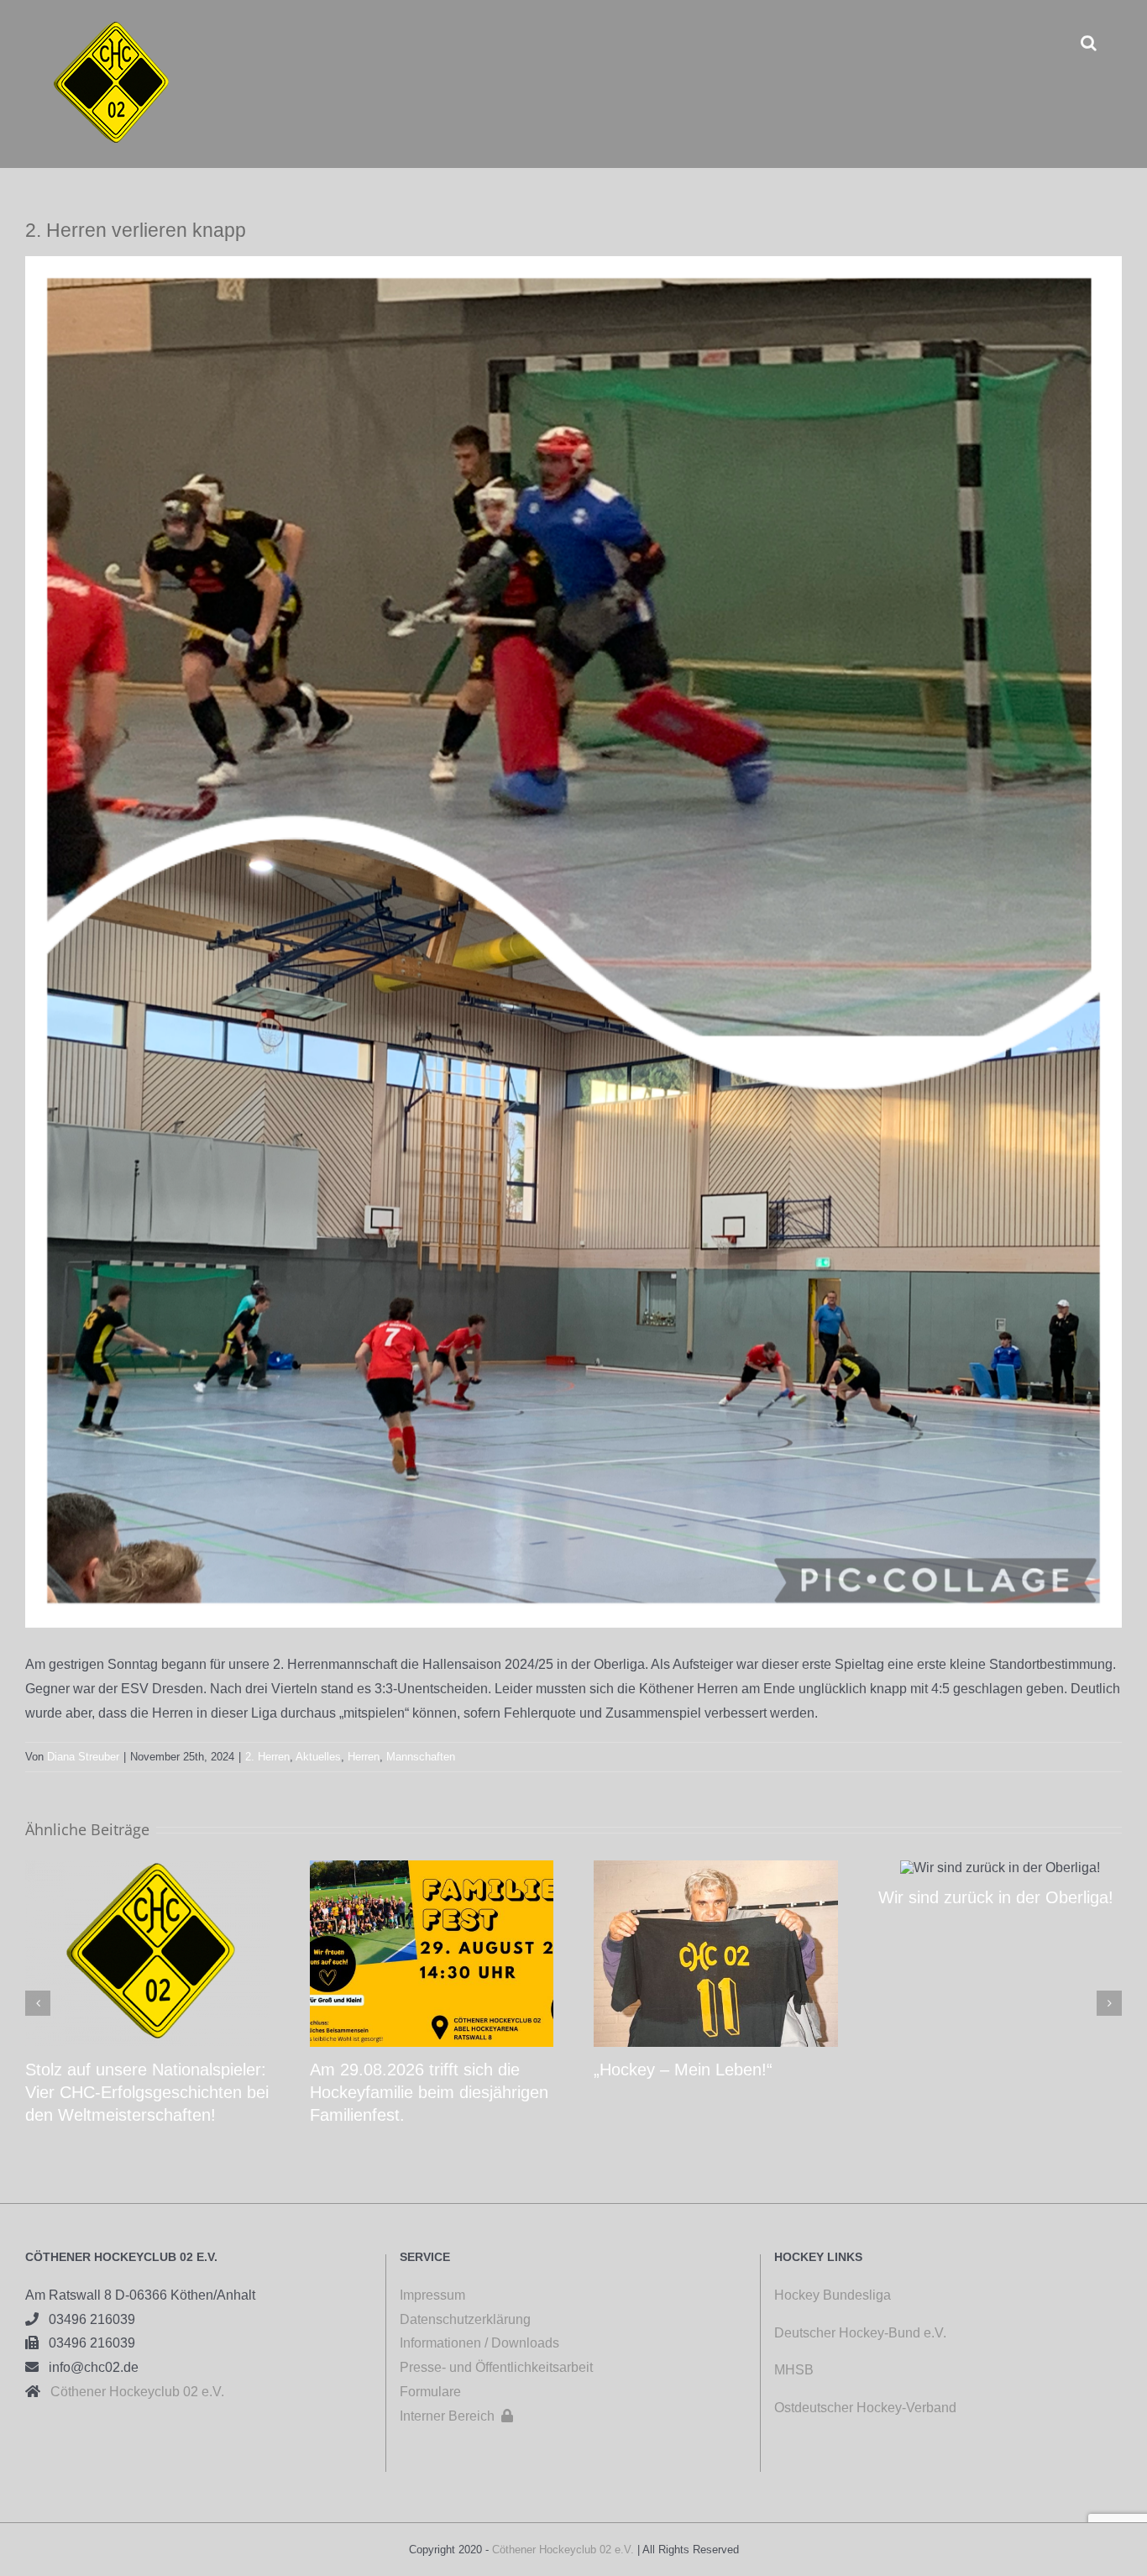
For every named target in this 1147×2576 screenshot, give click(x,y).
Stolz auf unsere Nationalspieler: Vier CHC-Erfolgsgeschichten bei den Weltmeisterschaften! (147, 2092)
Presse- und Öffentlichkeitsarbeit (496, 2367)
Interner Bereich (456, 2416)
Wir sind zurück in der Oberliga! (996, 1897)
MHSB (794, 2370)
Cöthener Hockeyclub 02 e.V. (132, 2392)
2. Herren (267, 1757)
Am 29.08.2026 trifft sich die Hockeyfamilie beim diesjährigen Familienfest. (429, 2092)
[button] (1089, 42)
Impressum (432, 2295)
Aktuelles (318, 1757)
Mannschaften (421, 1757)
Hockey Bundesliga (833, 2295)
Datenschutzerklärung (465, 2319)
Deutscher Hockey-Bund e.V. (860, 2333)
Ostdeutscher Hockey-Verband (867, 2408)
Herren (364, 1757)
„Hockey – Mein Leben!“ (683, 2070)
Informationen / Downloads (479, 2343)
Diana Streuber (83, 1757)
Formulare (430, 2392)
